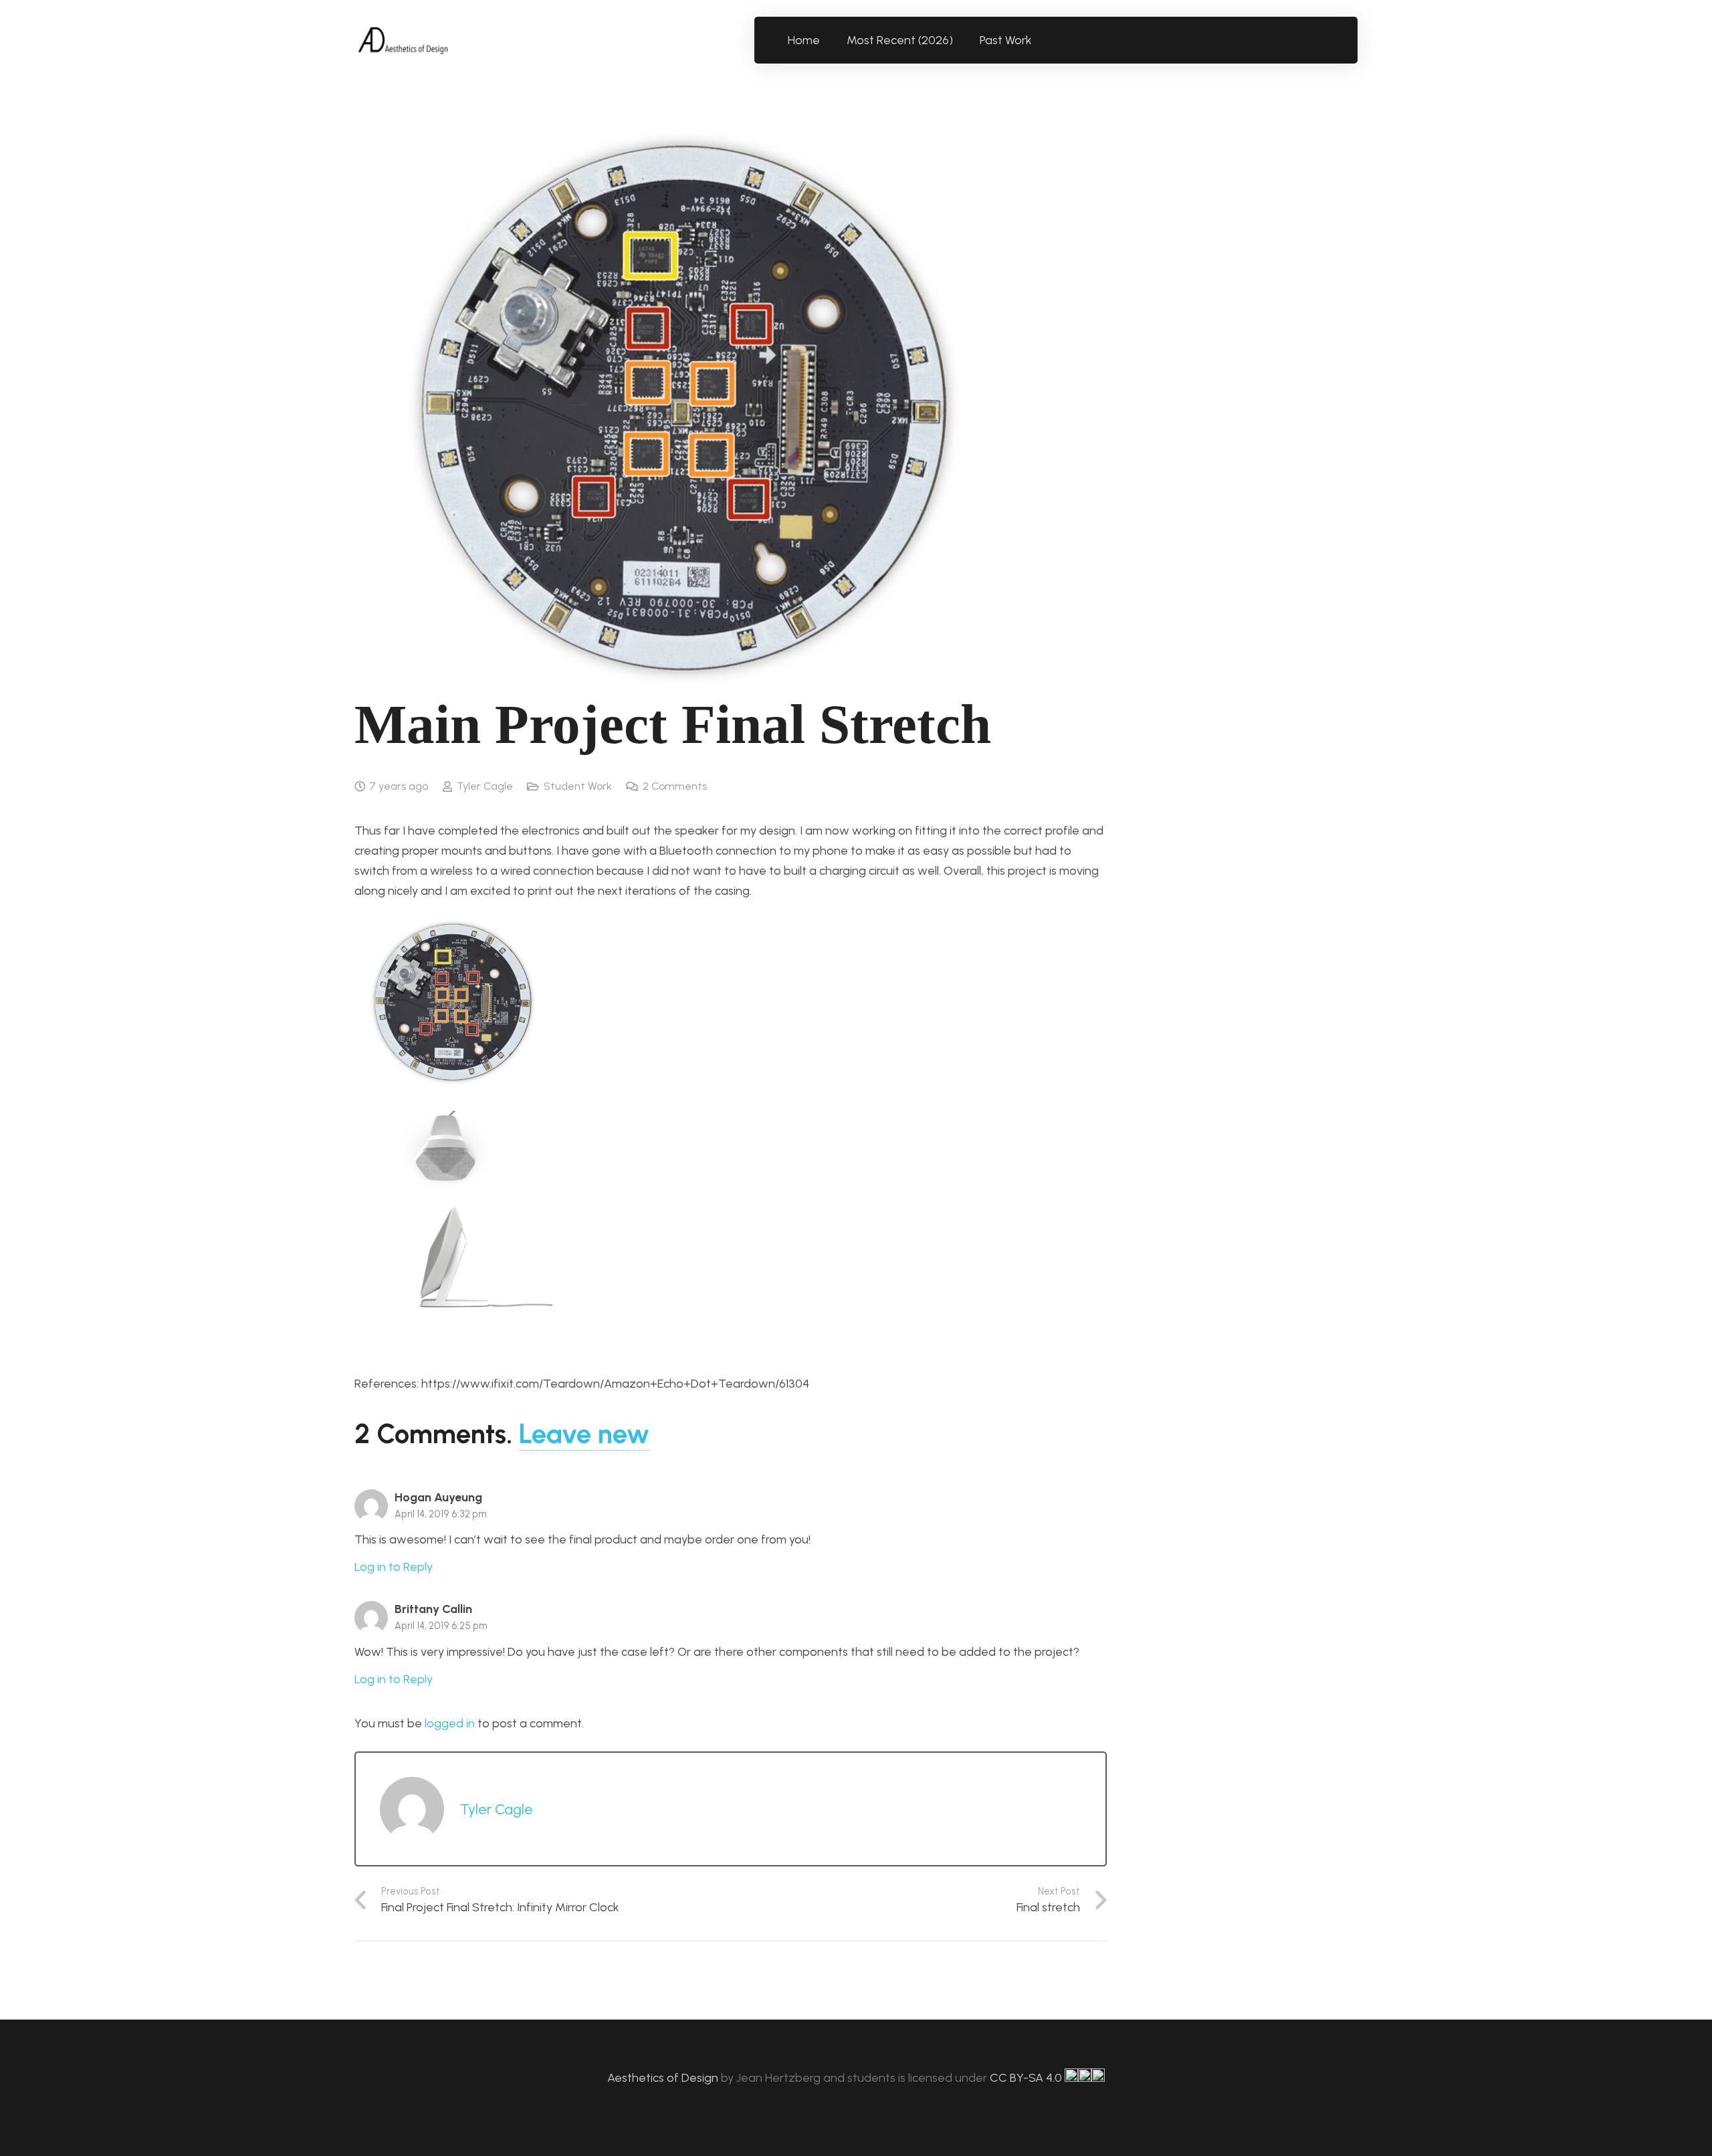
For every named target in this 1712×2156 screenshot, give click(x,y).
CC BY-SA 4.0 (1027, 2078)
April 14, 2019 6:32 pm (441, 1514)
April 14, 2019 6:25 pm (441, 1626)
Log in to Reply (394, 1567)
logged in (450, 1723)
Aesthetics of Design (664, 2078)
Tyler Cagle (485, 786)
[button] (1040, 40)
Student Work (578, 786)
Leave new (584, 1434)
